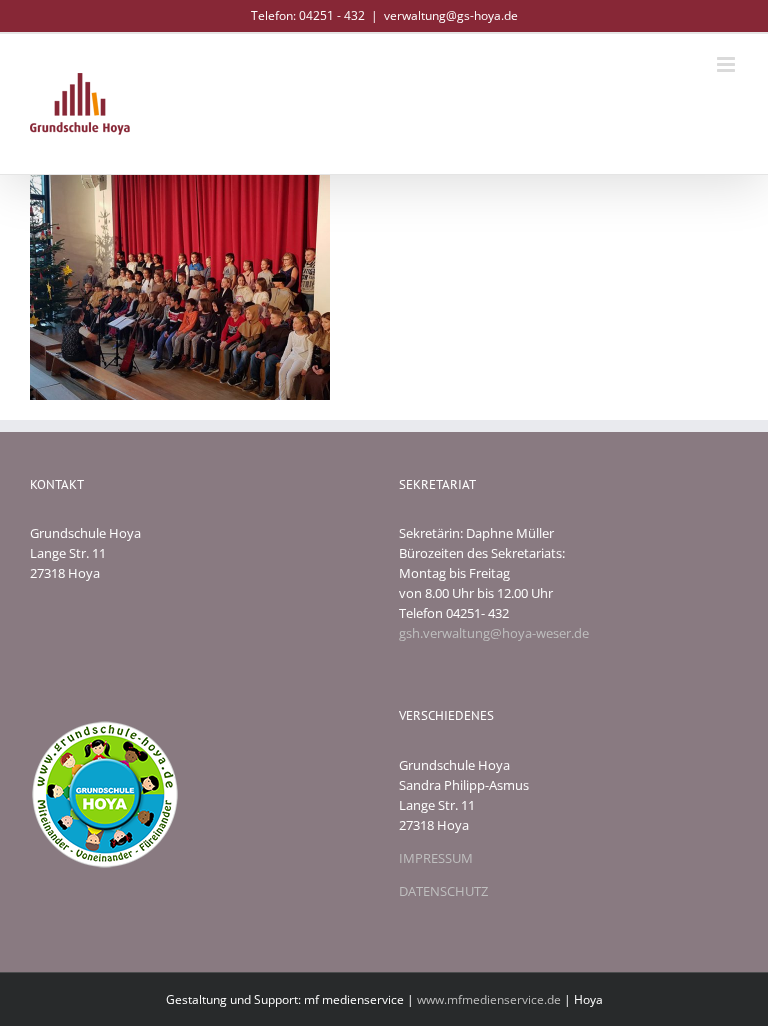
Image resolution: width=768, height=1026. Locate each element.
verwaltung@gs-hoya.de (451, 15)
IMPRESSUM (436, 858)
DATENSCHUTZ (443, 891)
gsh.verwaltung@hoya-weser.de (494, 633)
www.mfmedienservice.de (489, 999)
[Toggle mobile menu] (727, 64)
